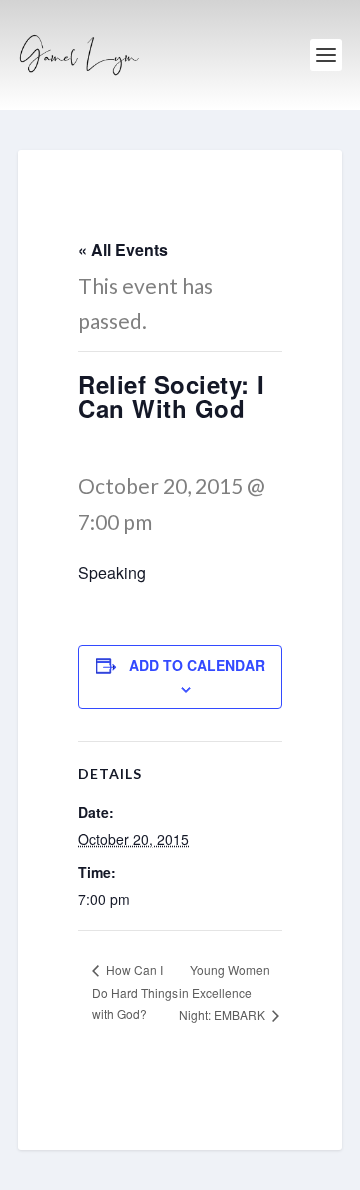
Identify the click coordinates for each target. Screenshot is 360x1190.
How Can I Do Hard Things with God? (135, 991)
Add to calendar (197, 665)
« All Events (123, 249)
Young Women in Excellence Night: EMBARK (224, 992)
